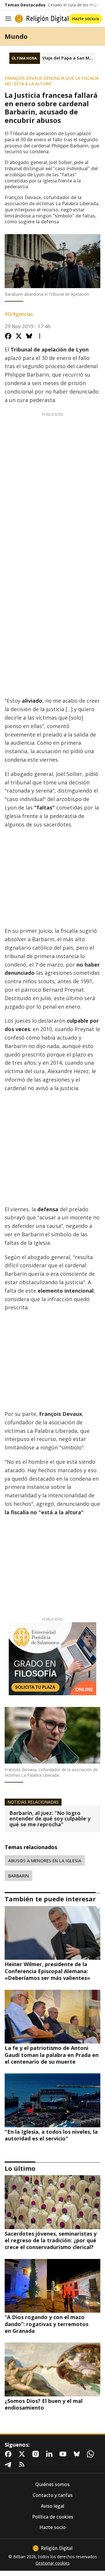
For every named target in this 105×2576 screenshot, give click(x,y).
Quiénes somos (52, 2484)
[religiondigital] (52, 2548)
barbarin (19, 1876)
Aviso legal (52, 2506)
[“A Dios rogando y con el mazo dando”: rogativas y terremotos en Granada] (52, 2286)
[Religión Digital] (42, 19)
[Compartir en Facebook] (8, 336)
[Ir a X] (23, 2454)
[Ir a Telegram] (9, 2464)
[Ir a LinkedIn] (50, 2454)
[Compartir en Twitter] (19, 336)
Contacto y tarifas (53, 2495)
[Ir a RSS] (23, 2464)
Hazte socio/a (85, 19)
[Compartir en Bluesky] (29, 336)
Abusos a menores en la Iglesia (45, 1860)
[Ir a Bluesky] (78, 2454)
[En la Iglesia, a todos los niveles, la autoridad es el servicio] (52, 2100)
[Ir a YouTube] (64, 2454)
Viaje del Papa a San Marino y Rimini (69, 58)
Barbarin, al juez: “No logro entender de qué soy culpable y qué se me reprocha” (50, 1819)
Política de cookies (53, 2517)
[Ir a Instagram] (37, 2454)
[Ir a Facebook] (9, 2454)
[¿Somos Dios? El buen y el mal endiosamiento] (52, 2369)
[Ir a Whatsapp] (92, 2454)
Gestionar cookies (53, 2563)
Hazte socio (52, 2527)
